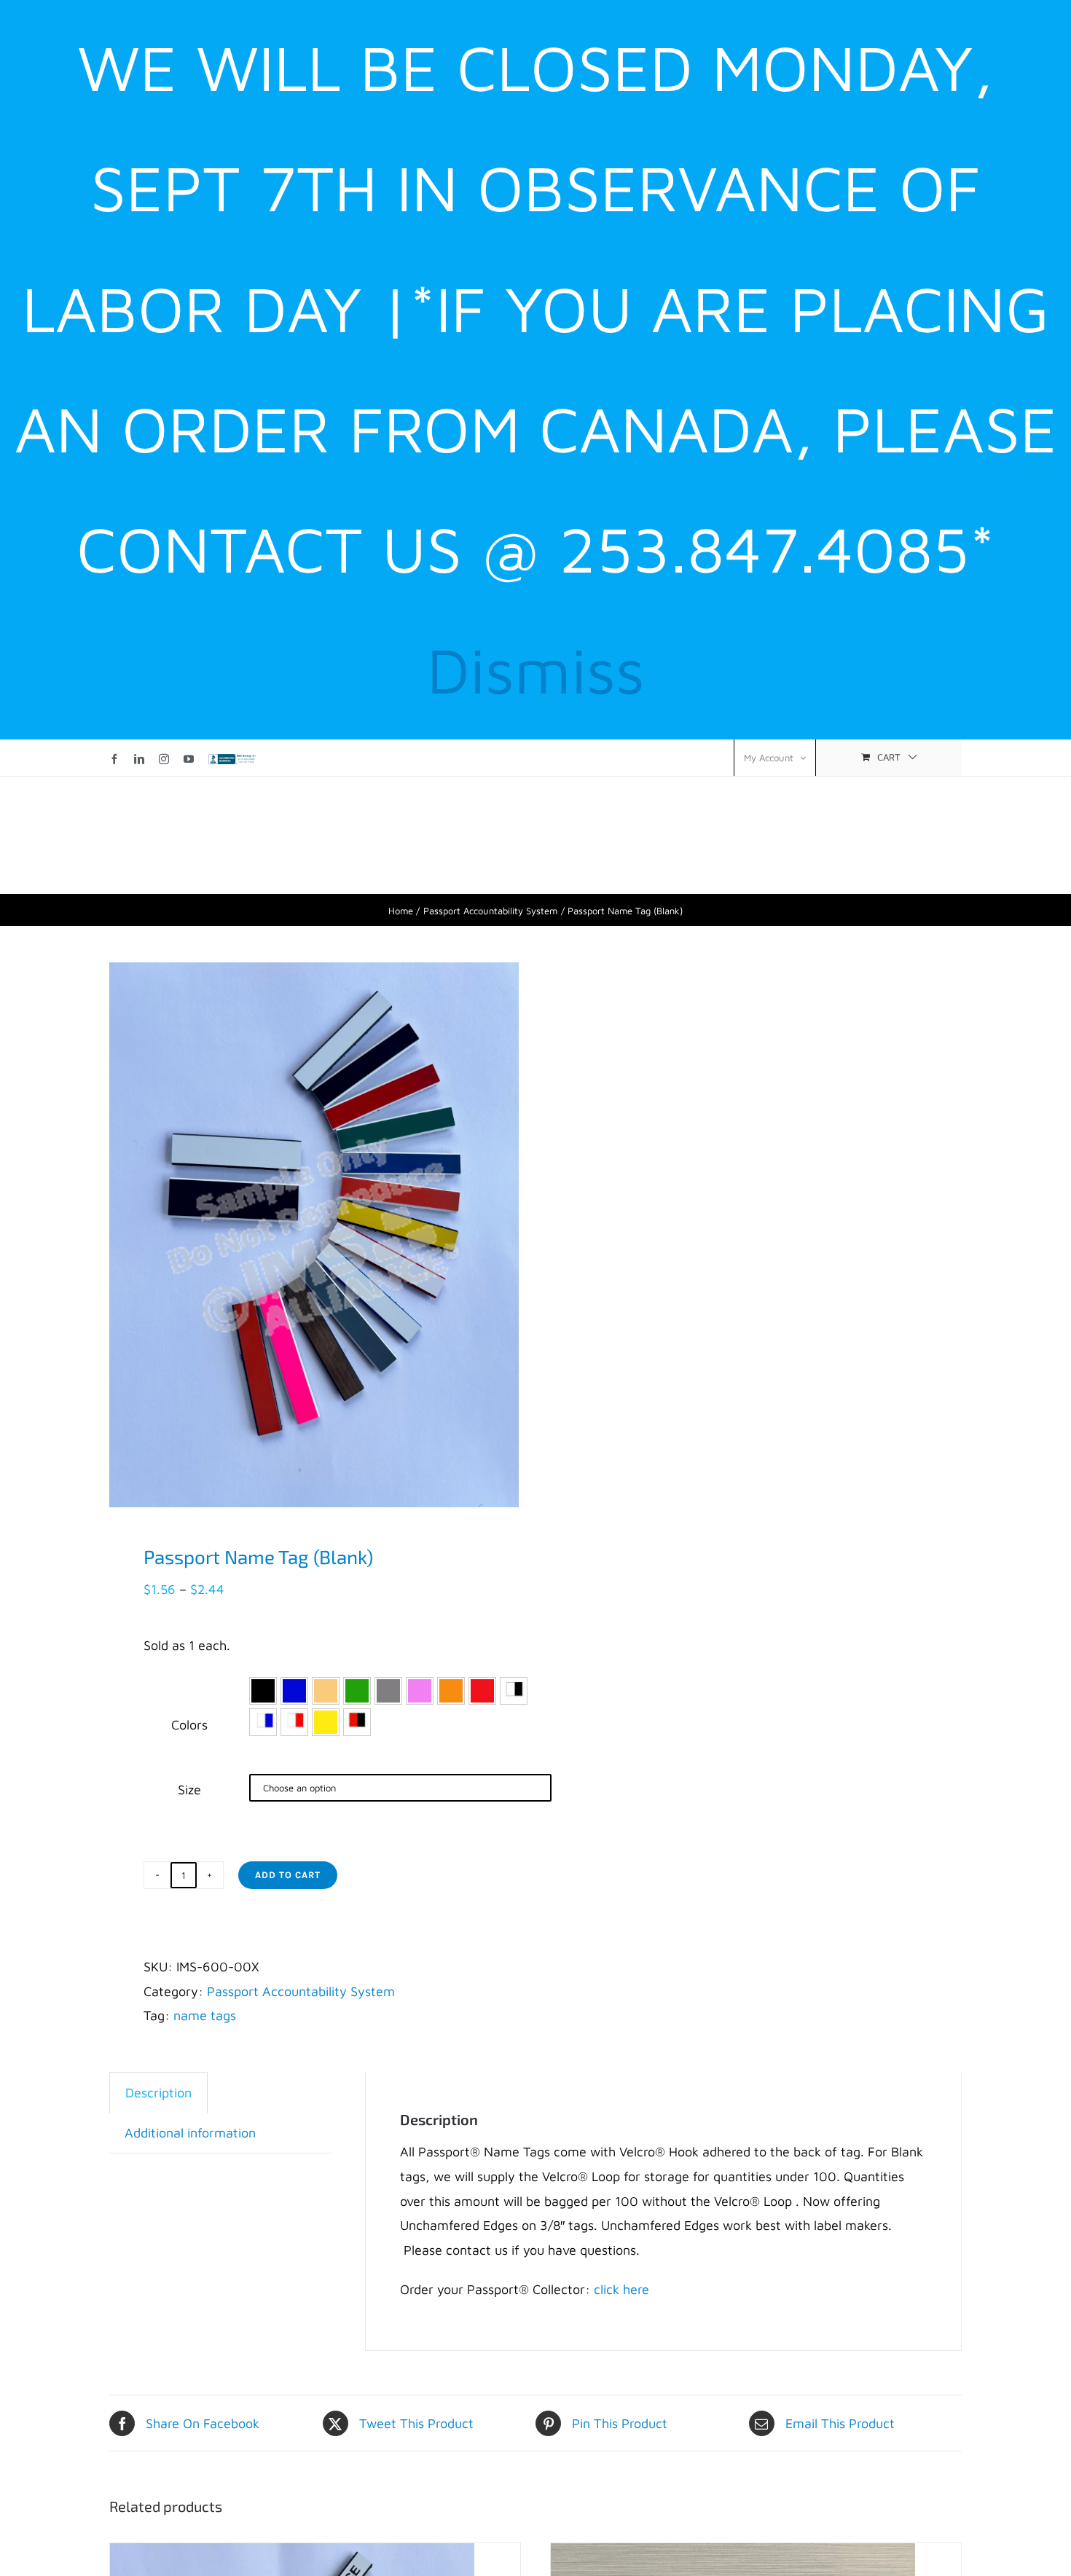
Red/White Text (482, 1691)
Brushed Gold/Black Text (326, 1691)
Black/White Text (263, 1691)
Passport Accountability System (301, 1991)
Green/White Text (357, 1691)
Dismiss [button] (536, 669)
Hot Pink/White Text (420, 1691)
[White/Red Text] (294, 1722)
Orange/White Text (451, 1691)
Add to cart (288, 1875)
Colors (189, 1725)
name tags (205, 2015)
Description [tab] (158, 2093)
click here (621, 2289)
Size (189, 1790)
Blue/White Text (294, 1691)
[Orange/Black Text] (357, 1722)
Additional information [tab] (190, 2133)
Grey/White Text (388, 1691)
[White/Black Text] (514, 1691)
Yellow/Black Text (326, 1722)
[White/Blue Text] (263, 1722)
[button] (263, 1691)
